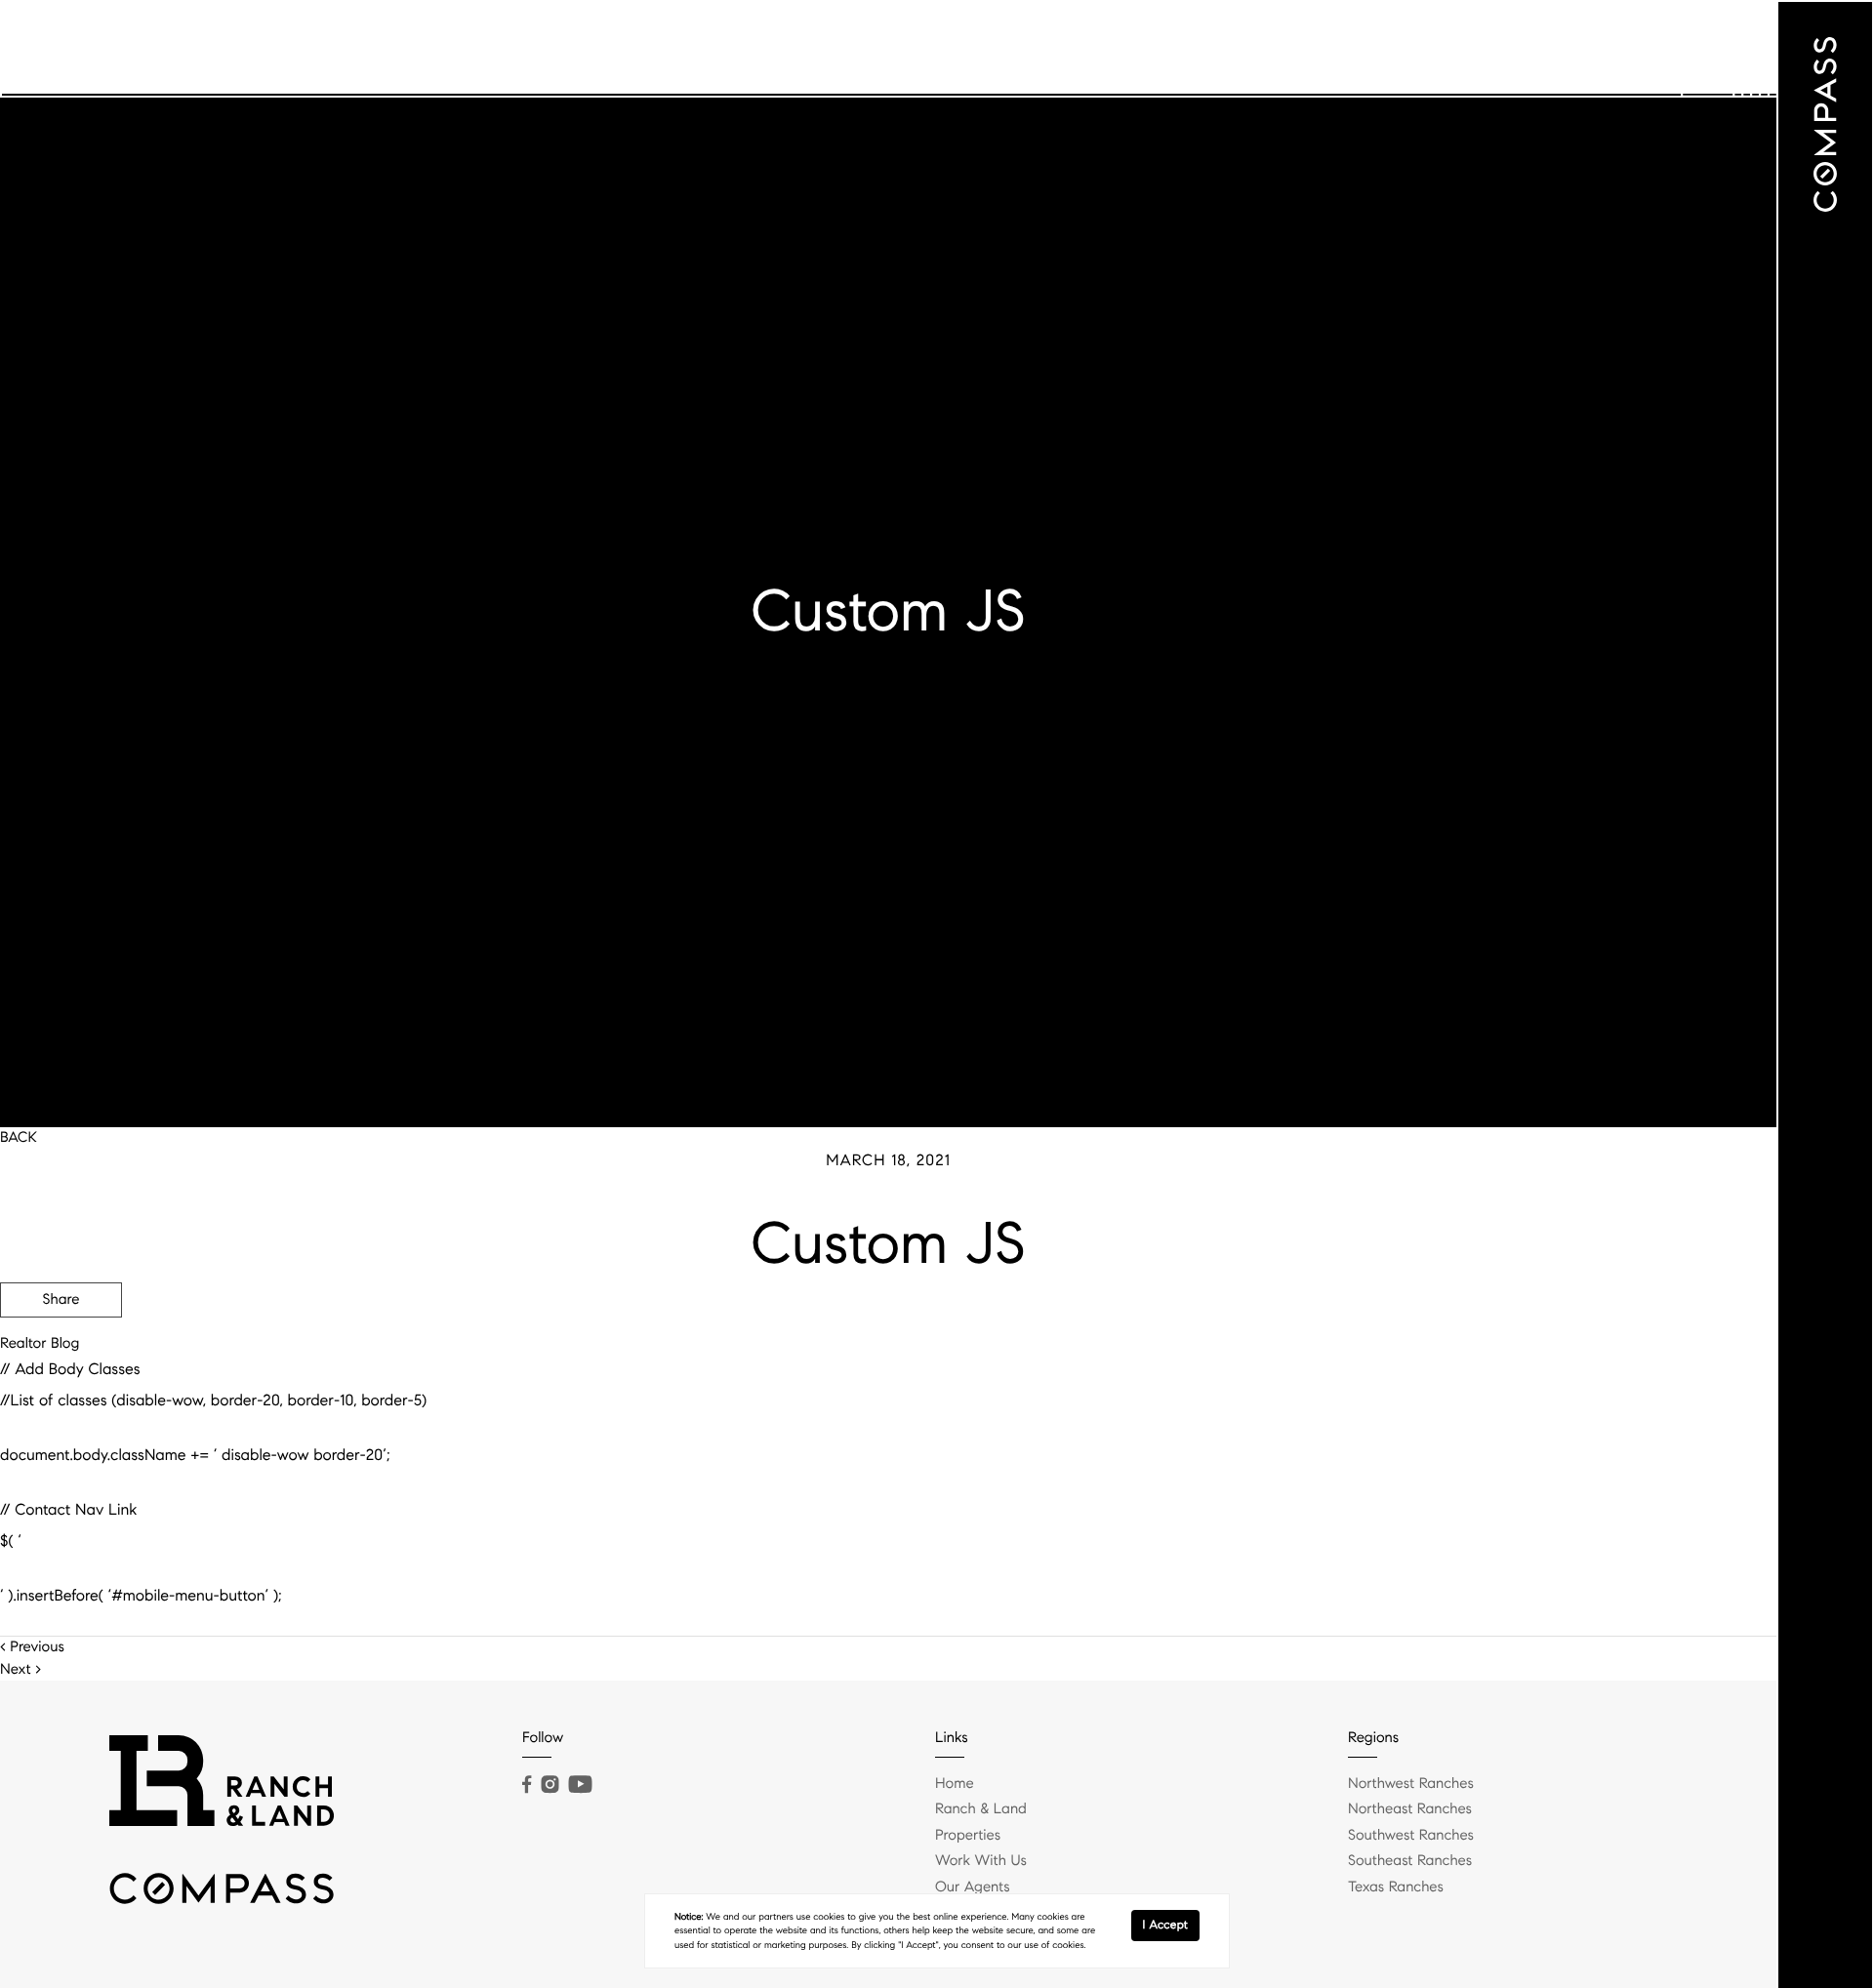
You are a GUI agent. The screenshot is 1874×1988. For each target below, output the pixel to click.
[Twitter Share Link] (61, 1354)
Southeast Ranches (1410, 1861)
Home (955, 1784)
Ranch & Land (1157, 49)
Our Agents (1485, 49)
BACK (19, 1138)
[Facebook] (527, 1785)
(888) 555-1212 (1629, 1404)
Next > (20, 1670)
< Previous (32, 1647)
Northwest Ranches (1411, 1784)
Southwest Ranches (1411, 1836)
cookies (829, 1917)
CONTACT (1506, 1404)
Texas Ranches (1396, 1887)
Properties (1264, 49)
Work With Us (1372, 49)
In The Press (1591, 49)
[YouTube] (580, 1785)
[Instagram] (550, 1785)
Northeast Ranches (1410, 1809)
